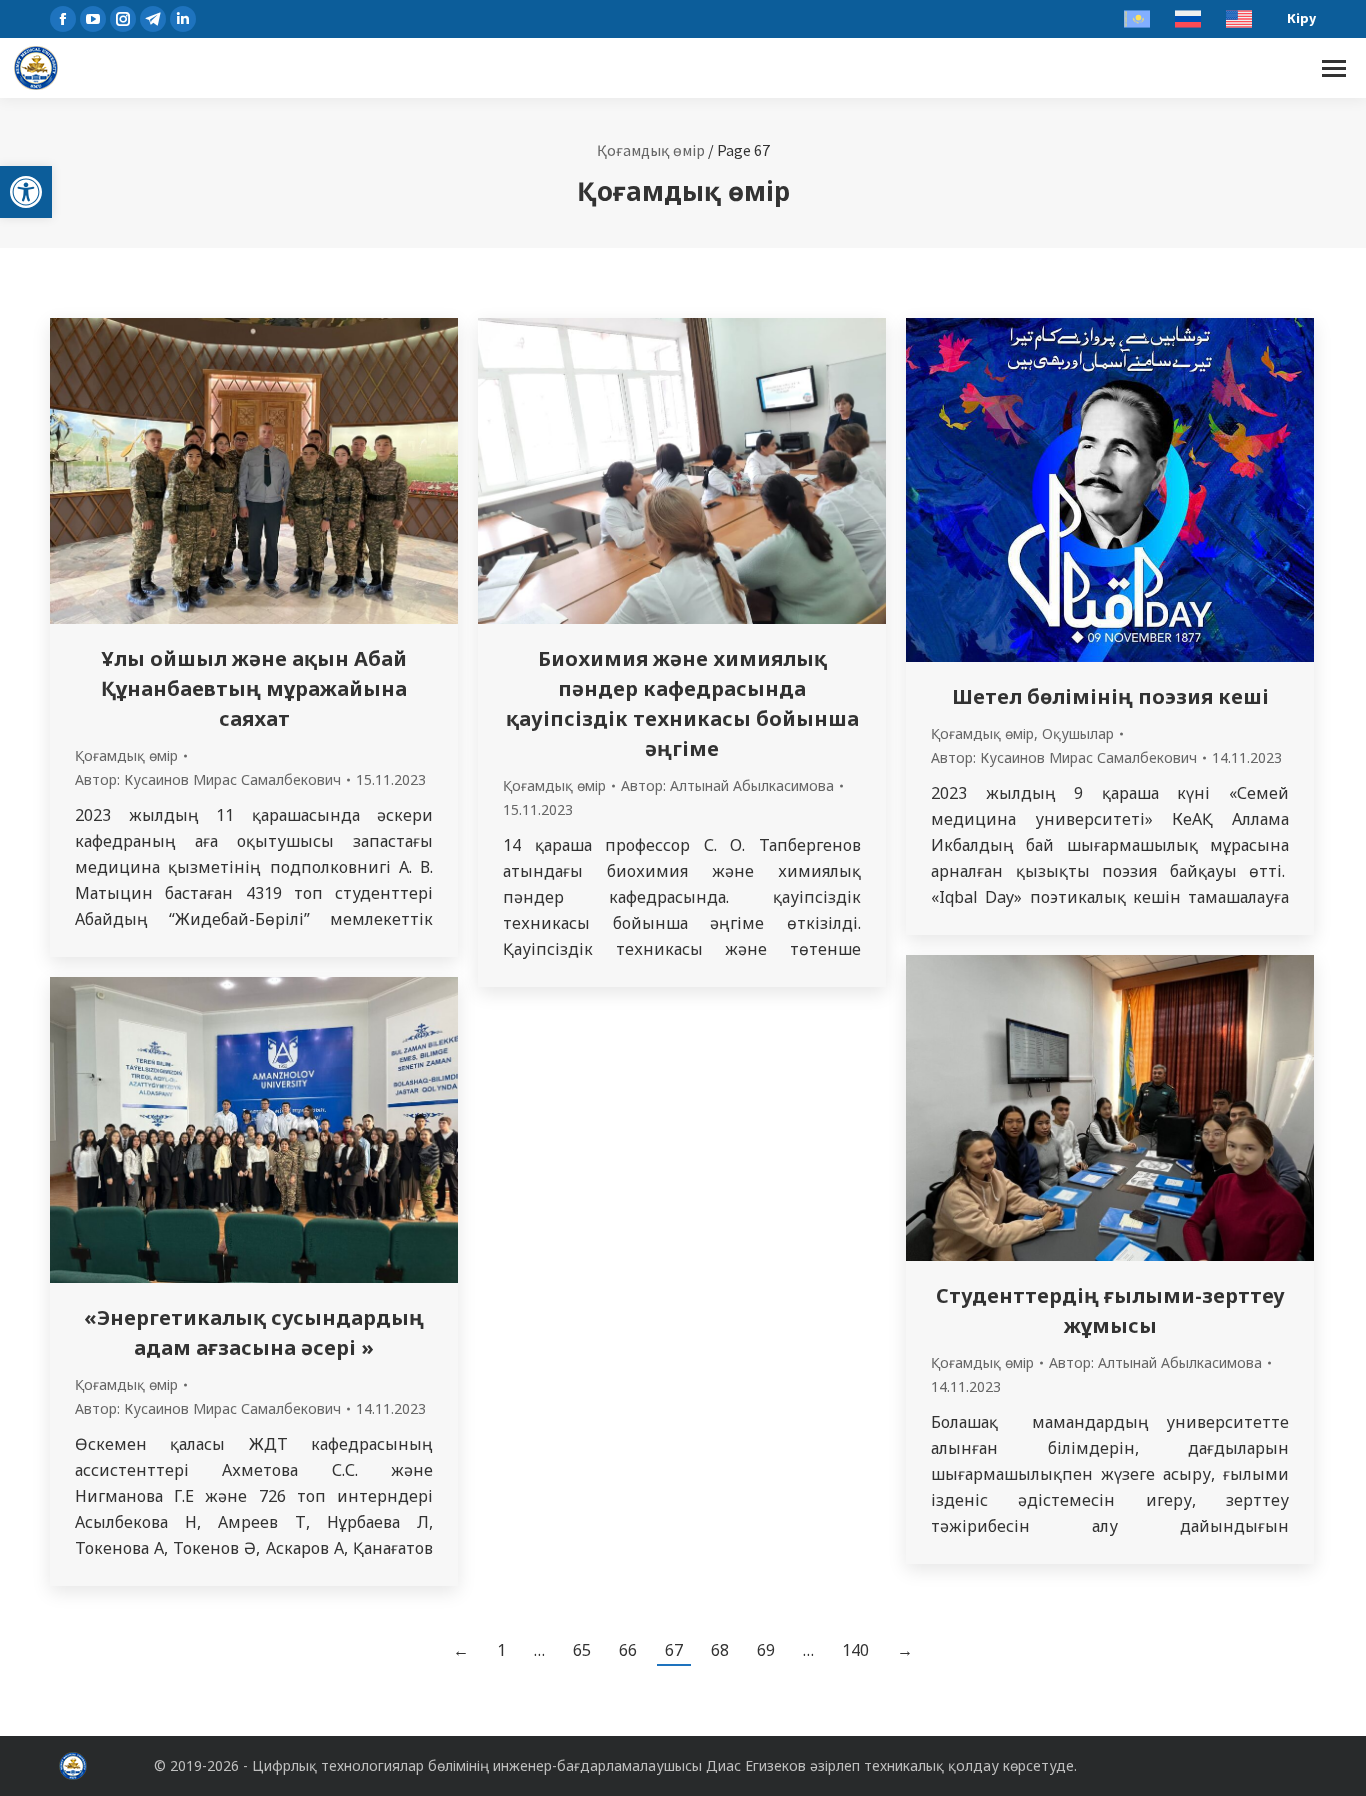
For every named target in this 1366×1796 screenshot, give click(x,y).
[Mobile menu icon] (1334, 68)
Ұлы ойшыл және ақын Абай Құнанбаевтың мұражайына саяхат (254, 688)
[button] (26, 192)
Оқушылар (1078, 733)
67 (674, 1650)
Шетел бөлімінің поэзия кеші (1110, 696)
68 (720, 1650)
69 (766, 1650)
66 (628, 1650)
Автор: (208, 779)
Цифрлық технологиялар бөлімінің (370, 1765)
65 (582, 1650)
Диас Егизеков (756, 1765)
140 (855, 1650)
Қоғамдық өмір (651, 150)
